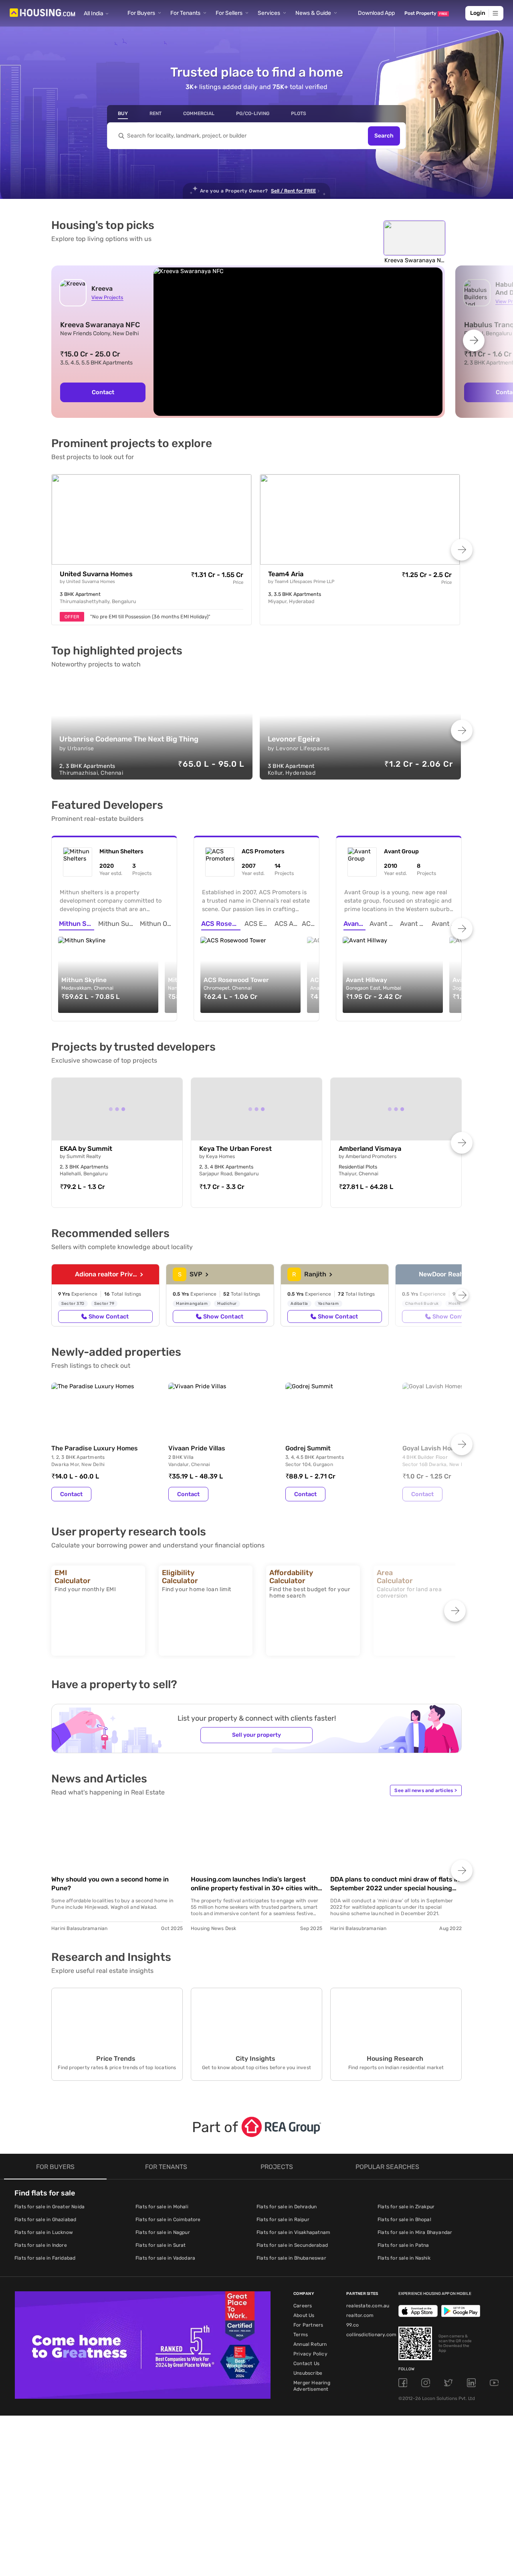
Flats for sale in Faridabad (45, 2258)
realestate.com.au (368, 2306)
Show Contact (109, 1316)
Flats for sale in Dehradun (287, 2207)
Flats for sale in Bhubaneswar (291, 2258)
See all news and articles (426, 1790)
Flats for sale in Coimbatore (168, 2220)
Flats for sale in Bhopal (404, 2220)
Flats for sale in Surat (161, 2245)
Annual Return (310, 2344)
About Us (304, 2315)
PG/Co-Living (253, 113)
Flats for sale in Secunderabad (292, 2245)
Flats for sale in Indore (41, 2245)
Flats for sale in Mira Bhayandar (415, 2232)
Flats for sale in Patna (403, 2245)
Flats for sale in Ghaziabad (45, 2220)
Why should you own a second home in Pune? (110, 1884)
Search (384, 136)
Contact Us (306, 2363)
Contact (103, 392)
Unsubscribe (308, 2373)
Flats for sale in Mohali (162, 2207)
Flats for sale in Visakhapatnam (293, 2232)
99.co (352, 2325)
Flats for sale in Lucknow (44, 2232)
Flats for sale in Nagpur (163, 2232)
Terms (301, 2335)
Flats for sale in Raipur (283, 2220)
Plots (299, 113)
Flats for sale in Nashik (404, 2258)
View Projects (107, 297)
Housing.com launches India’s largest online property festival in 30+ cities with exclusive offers (254, 1884)
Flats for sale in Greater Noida (49, 2207)
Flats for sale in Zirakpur (406, 2207)
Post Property (426, 13)
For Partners (308, 2325)
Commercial (199, 113)
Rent (156, 113)
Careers (303, 2306)
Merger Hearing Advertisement (312, 2386)
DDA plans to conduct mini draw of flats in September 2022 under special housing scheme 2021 (395, 1884)
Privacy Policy (310, 2354)
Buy (123, 113)
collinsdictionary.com (371, 2335)
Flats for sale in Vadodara (165, 2258)
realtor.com (360, 2315)
